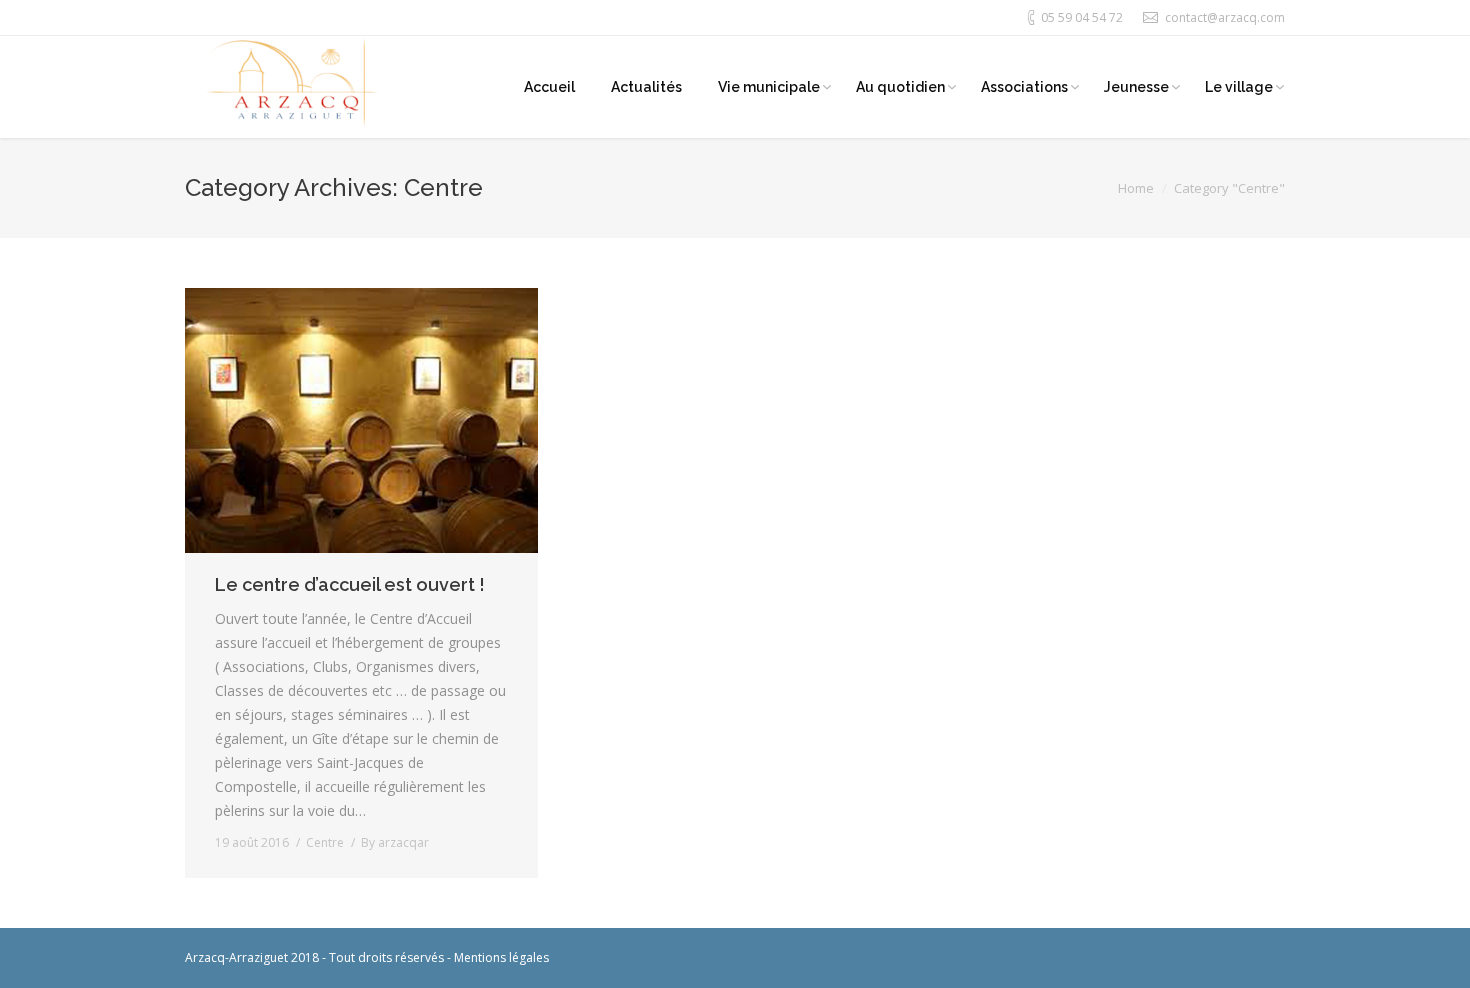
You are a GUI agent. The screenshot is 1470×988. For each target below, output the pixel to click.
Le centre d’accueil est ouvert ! (350, 584)
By (395, 842)
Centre (325, 842)
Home (1136, 188)
